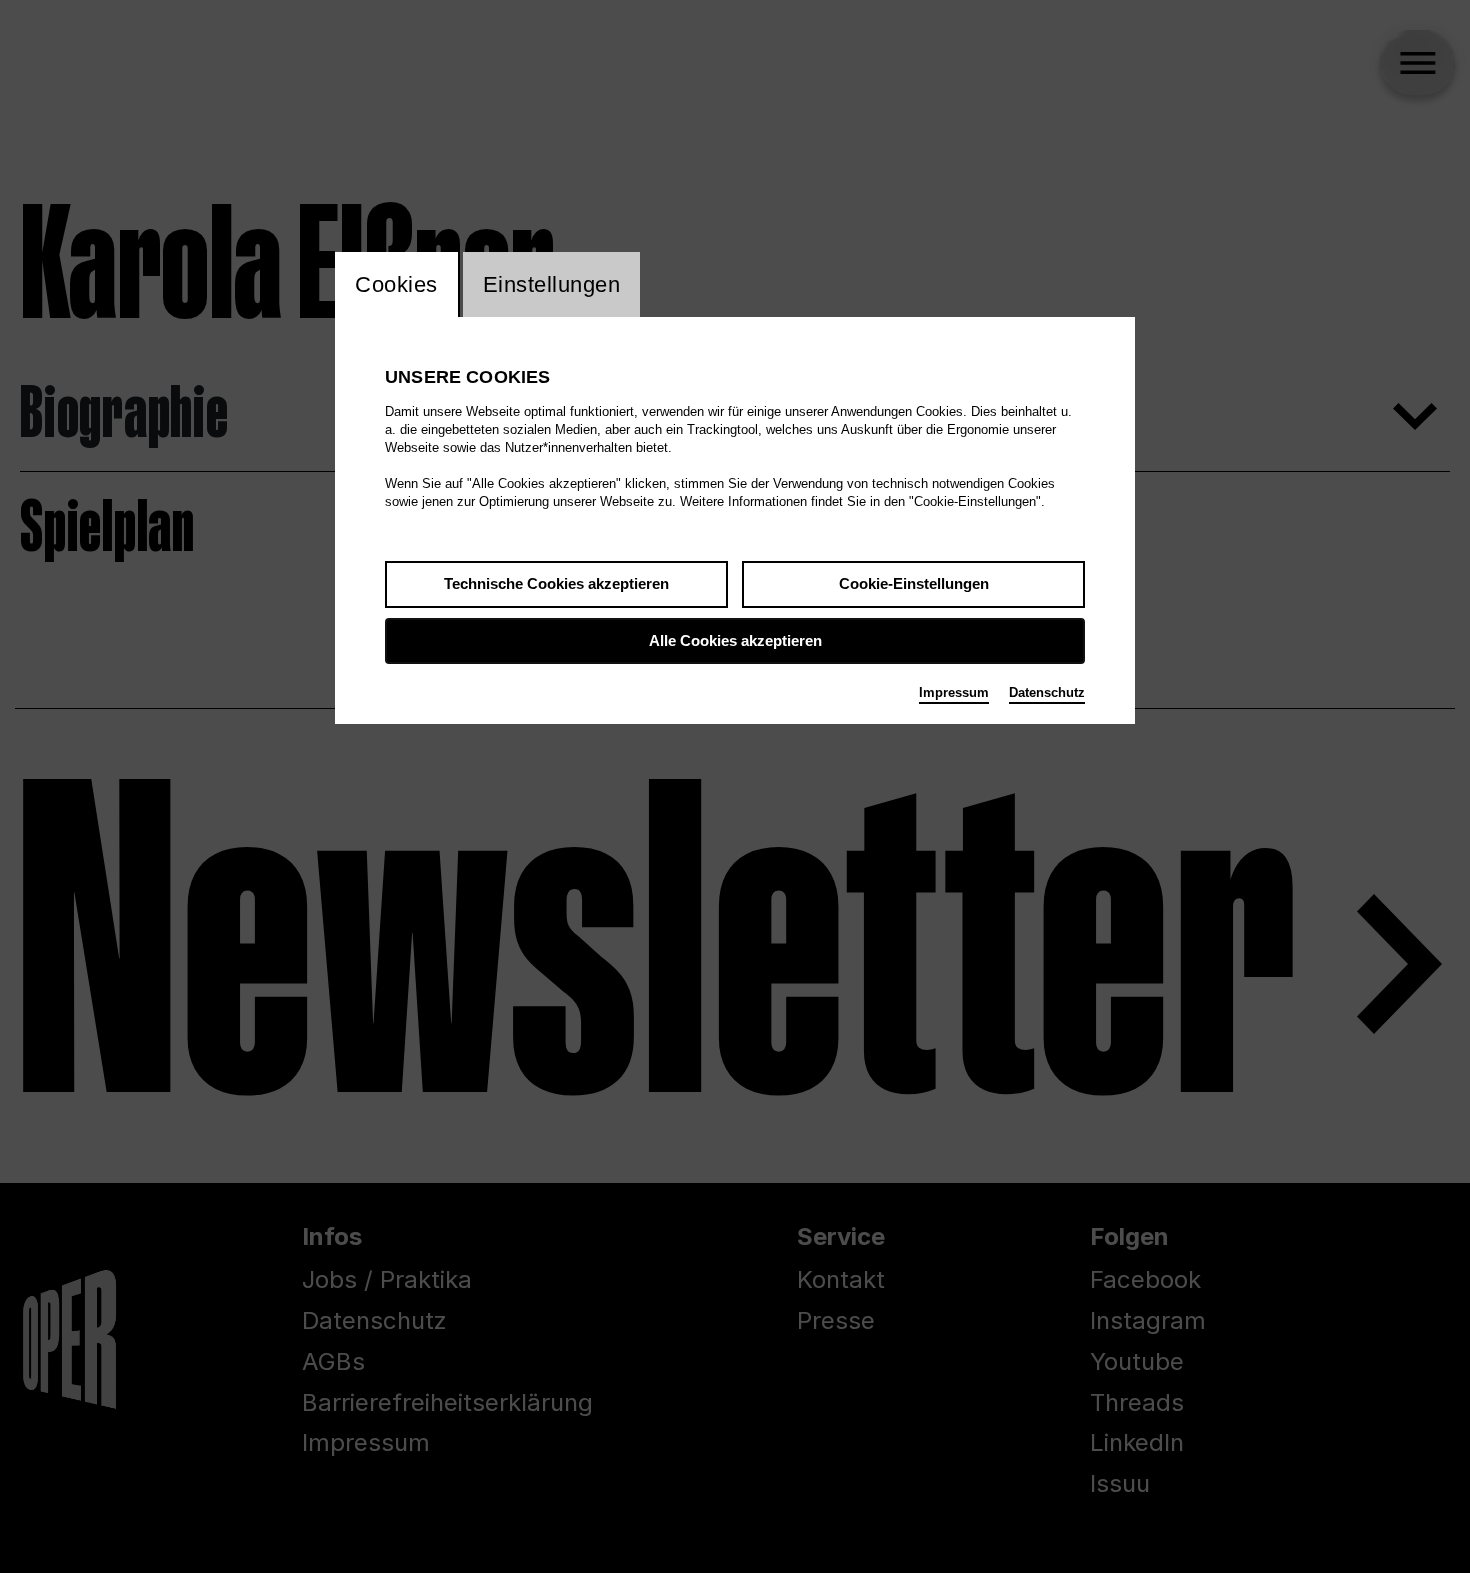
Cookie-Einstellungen (914, 583)
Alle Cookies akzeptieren (735, 640)
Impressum (954, 692)
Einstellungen (552, 284)
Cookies (396, 284)
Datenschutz (1047, 692)
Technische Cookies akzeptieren (556, 583)
